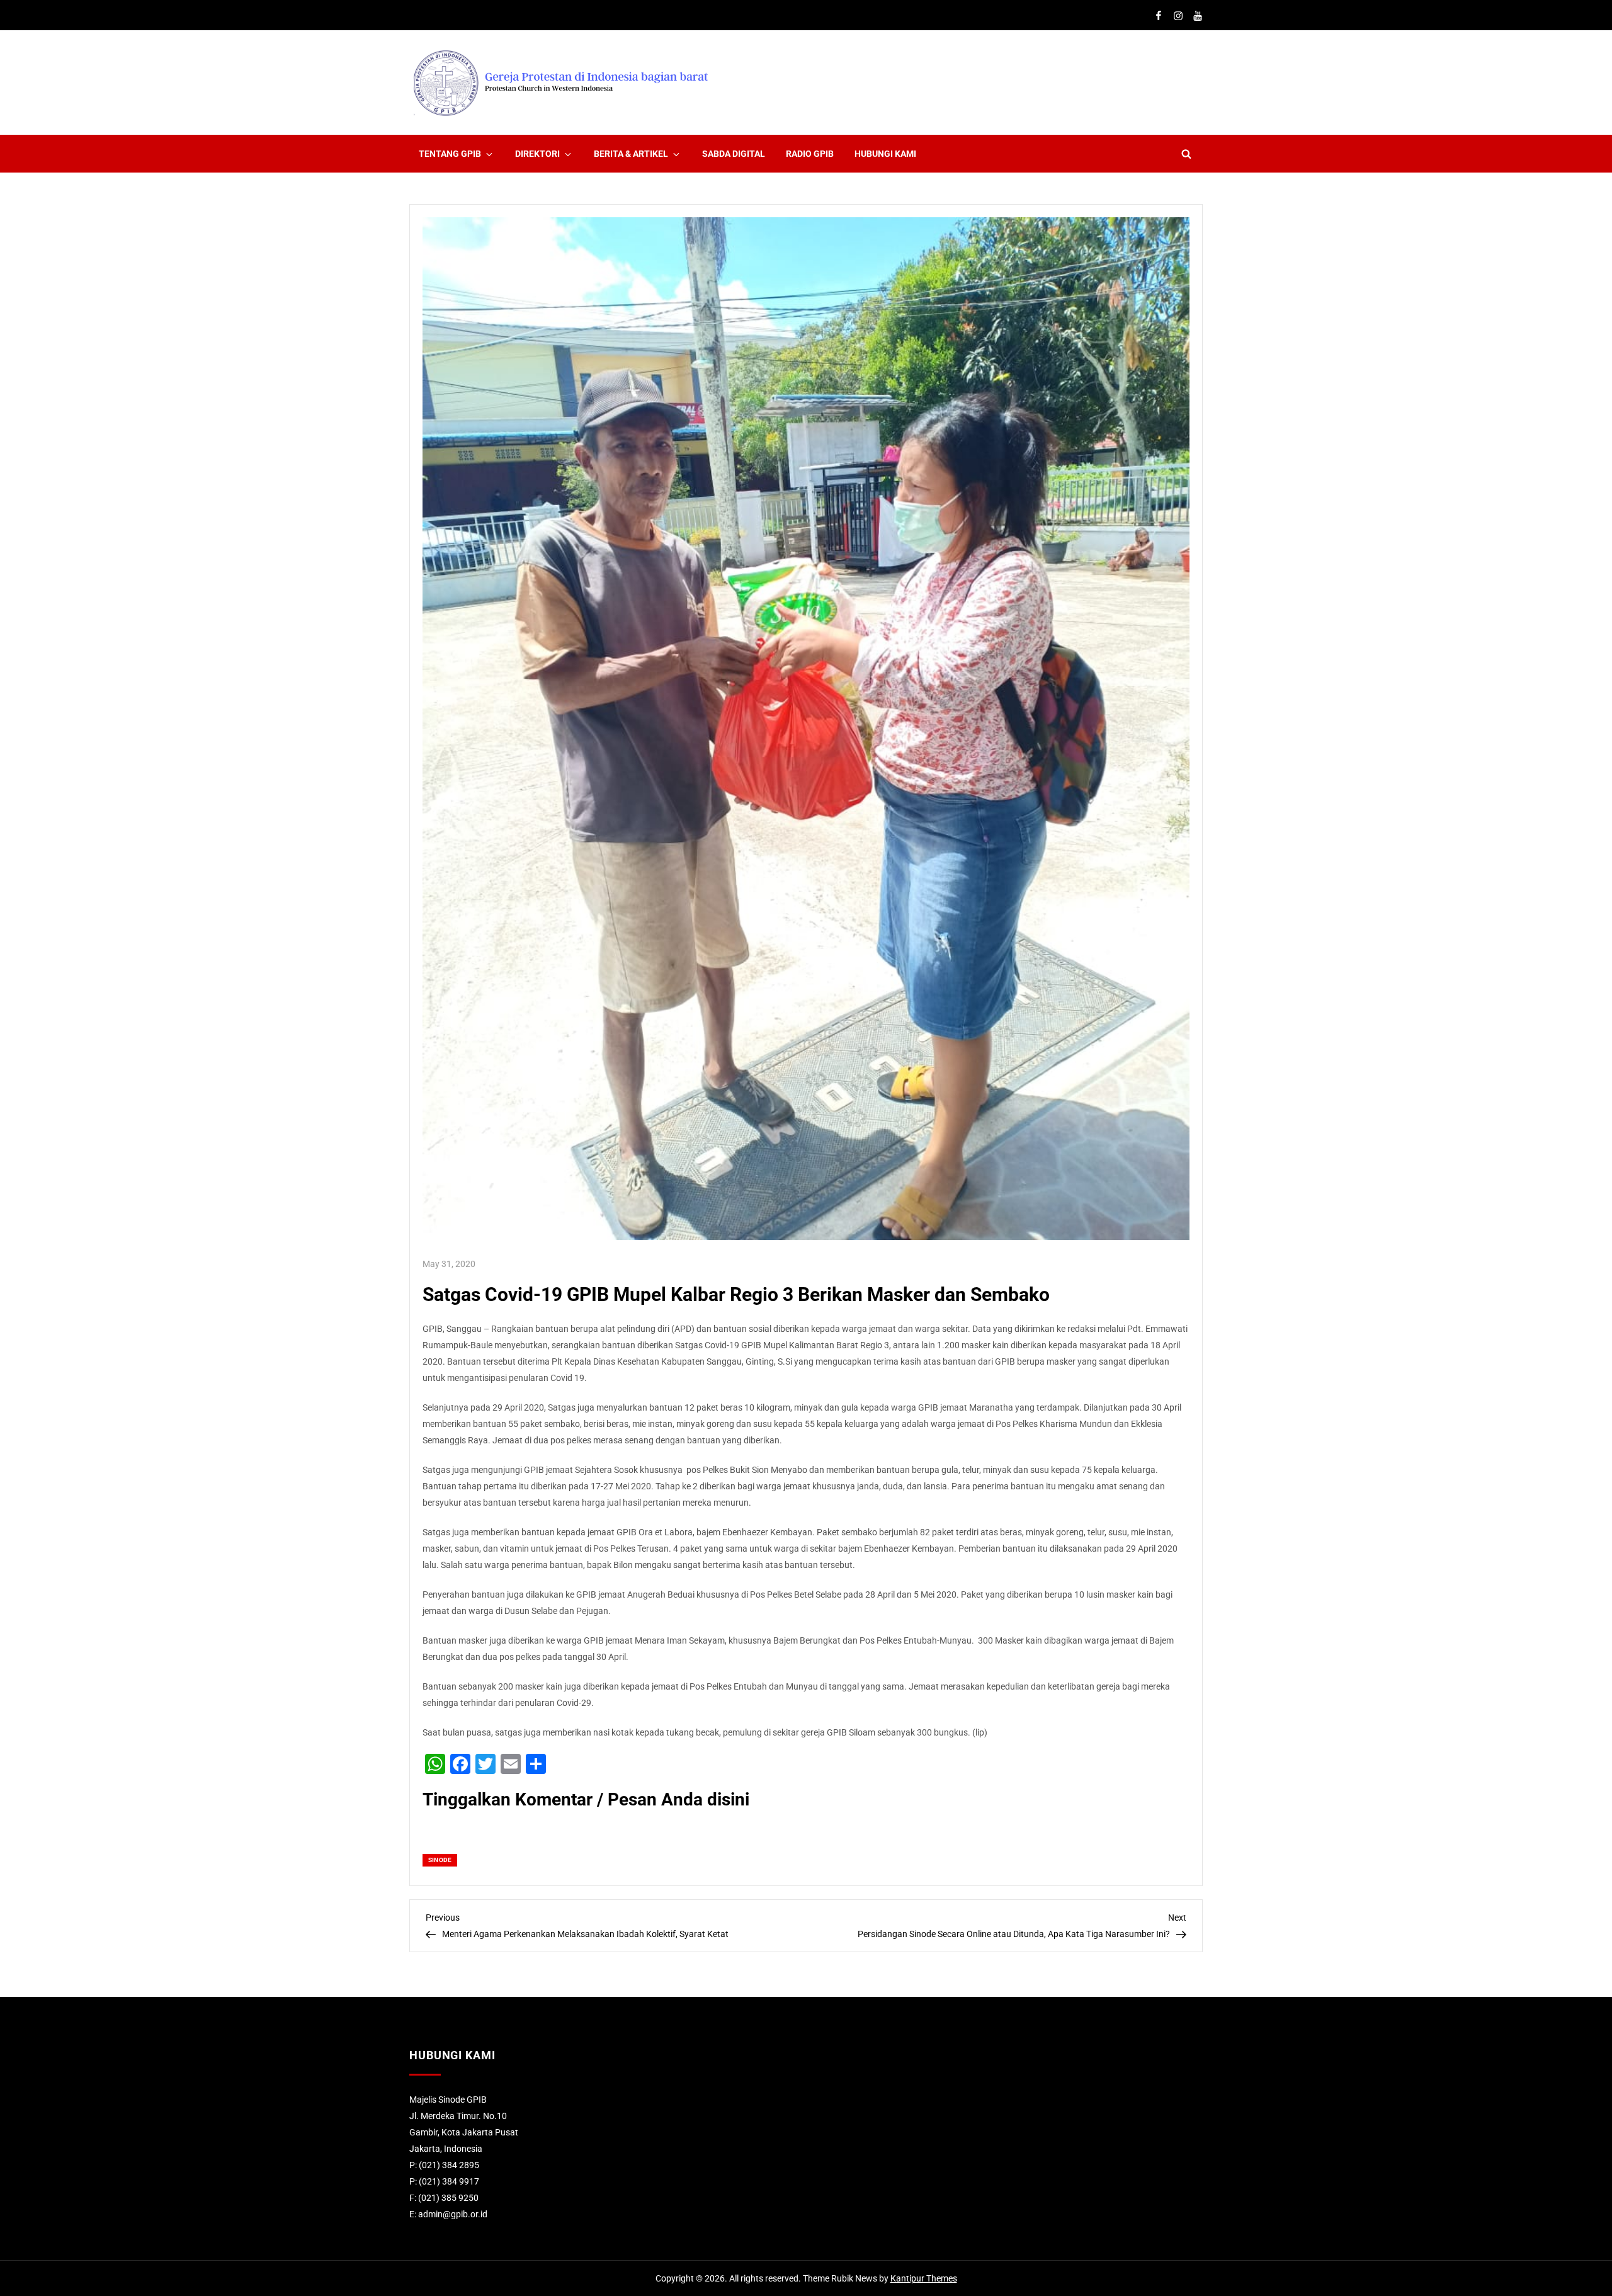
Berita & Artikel (631, 154)
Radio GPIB (810, 154)
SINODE (440, 1860)
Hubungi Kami (885, 154)
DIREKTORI (537, 154)
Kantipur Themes (924, 2278)
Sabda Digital (734, 154)
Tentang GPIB (450, 154)
